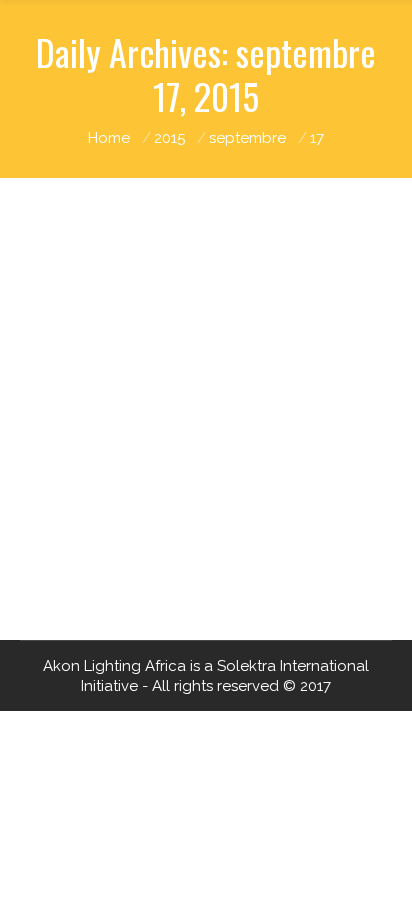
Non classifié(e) (115, 540)
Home (109, 138)
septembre (247, 138)
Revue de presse (235, 540)
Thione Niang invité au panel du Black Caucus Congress (196, 474)
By (151, 560)
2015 (169, 138)
